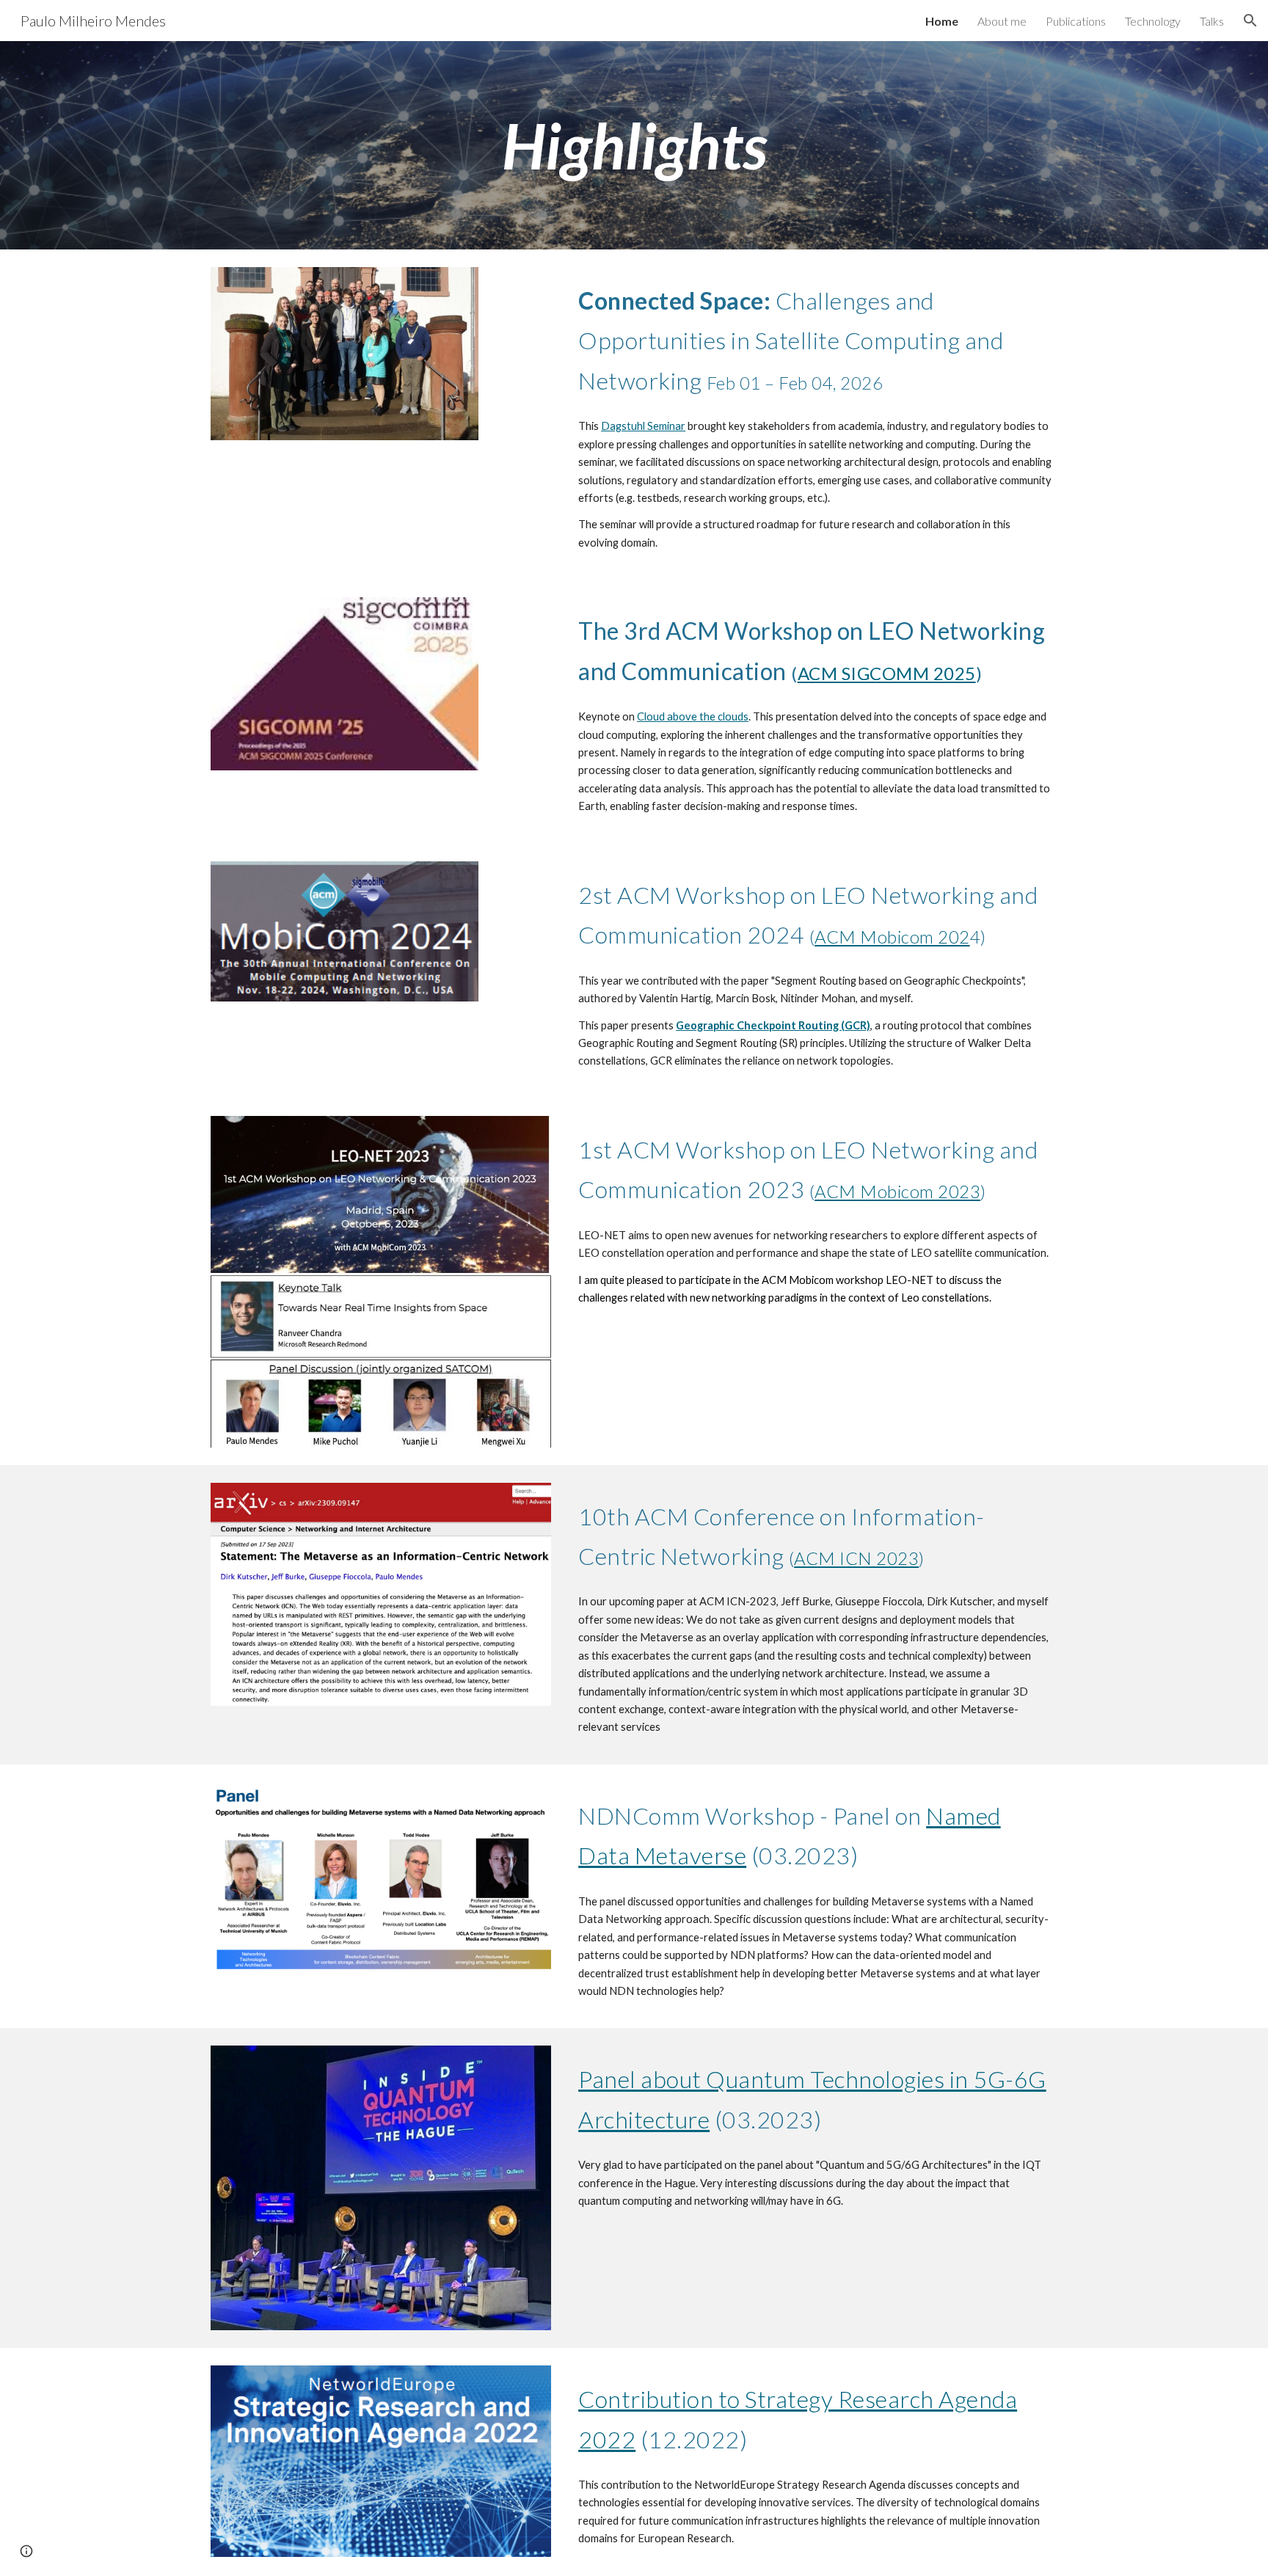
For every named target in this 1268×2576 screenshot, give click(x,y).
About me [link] (1002, 21)
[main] (634, 145)
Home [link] (942, 21)
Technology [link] (1153, 21)
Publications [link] (1076, 21)
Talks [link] (1212, 21)
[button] (1250, 21)
